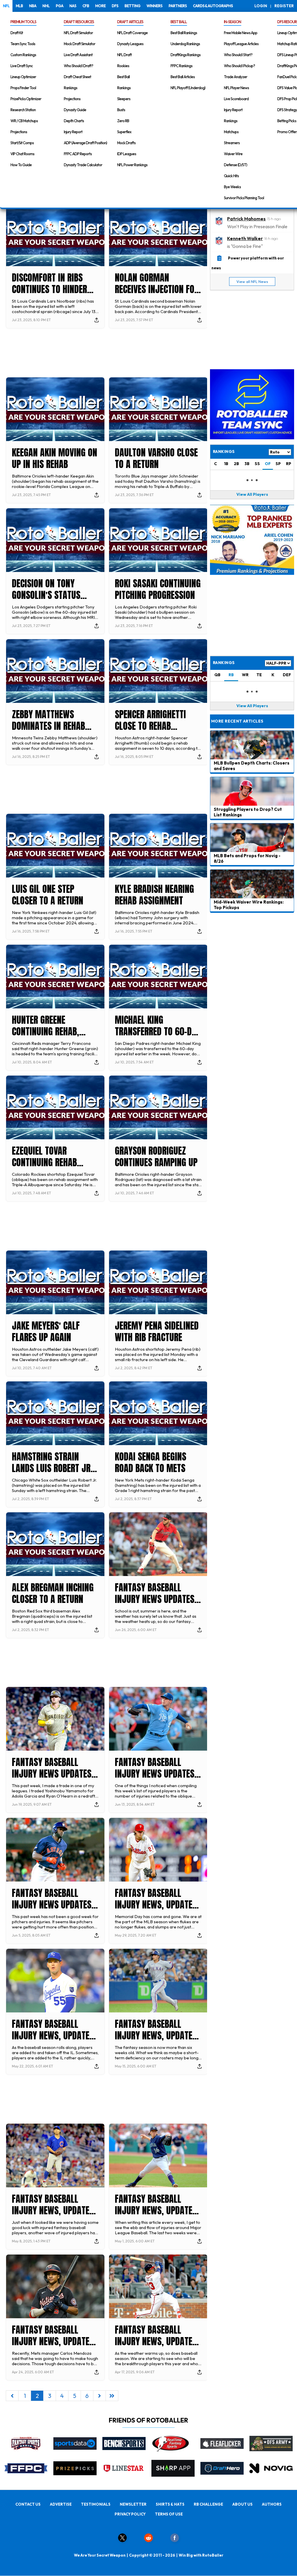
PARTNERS (178, 6)
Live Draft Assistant (78, 55)
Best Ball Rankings (184, 33)
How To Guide (21, 165)
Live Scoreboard (236, 99)
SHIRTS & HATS (170, 2504)
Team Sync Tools (23, 44)
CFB (86, 6)
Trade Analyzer (236, 77)
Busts (121, 110)
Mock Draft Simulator (79, 44)
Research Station (23, 110)
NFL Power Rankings (132, 165)
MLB (19, 6)
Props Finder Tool (23, 88)
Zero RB (123, 121)
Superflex (124, 132)
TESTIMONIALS (96, 2504)
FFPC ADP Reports (78, 154)
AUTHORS (272, 2504)
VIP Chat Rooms (22, 154)
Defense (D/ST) (236, 165)
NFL (6, 6)
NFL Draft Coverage (132, 33)
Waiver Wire (233, 154)
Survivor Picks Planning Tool (244, 198)
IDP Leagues (127, 154)
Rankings (70, 88)
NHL (46, 6)
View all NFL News (252, 281)
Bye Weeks (232, 187)
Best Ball (123, 77)
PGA (59, 6)
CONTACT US (28, 2504)
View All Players (252, 494)
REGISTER (284, 6)
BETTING (132, 6)
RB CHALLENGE (208, 2504)
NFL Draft (124, 55)
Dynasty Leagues (130, 44)
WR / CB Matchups (24, 121)
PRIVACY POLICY (130, 2514)
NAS (73, 6)
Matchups (231, 132)
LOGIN (261, 6)
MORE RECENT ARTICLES (237, 721)
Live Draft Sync (22, 66)
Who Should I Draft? (78, 66)
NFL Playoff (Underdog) (188, 88)
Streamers (232, 143)
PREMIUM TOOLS (23, 22)
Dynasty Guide (75, 110)
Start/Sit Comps (22, 143)
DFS (115, 6)
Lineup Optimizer (23, 77)
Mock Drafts (126, 143)
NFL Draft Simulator (78, 33)
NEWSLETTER (133, 2504)
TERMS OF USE (169, 2514)
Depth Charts (74, 121)
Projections (19, 132)
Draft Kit (17, 33)
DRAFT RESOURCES (79, 22)
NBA (33, 6)
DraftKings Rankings (185, 55)
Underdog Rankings (185, 44)
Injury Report (73, 132)
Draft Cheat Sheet (77, 77)
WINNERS (154, 6)
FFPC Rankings (181, 66)
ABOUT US (242, 2504)
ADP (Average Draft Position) (85, 143)
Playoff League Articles (241, 44)
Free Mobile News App (241, 33)
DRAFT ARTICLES (130, 22)
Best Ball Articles (183, 77)
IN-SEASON (232, 22)
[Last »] (112, 2396)
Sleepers (124, 99)
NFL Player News (236, 88)
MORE (100, 6)
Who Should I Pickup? (239, 66)
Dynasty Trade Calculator (83, 165)
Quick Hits (231, 176)
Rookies (123, 66)
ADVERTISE (61, 2504)
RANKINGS (224, 663)
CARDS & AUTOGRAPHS (213, 6)
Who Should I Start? (238, 55)
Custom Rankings (23, 55)
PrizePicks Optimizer (26, 99)
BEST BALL (179, 22)
